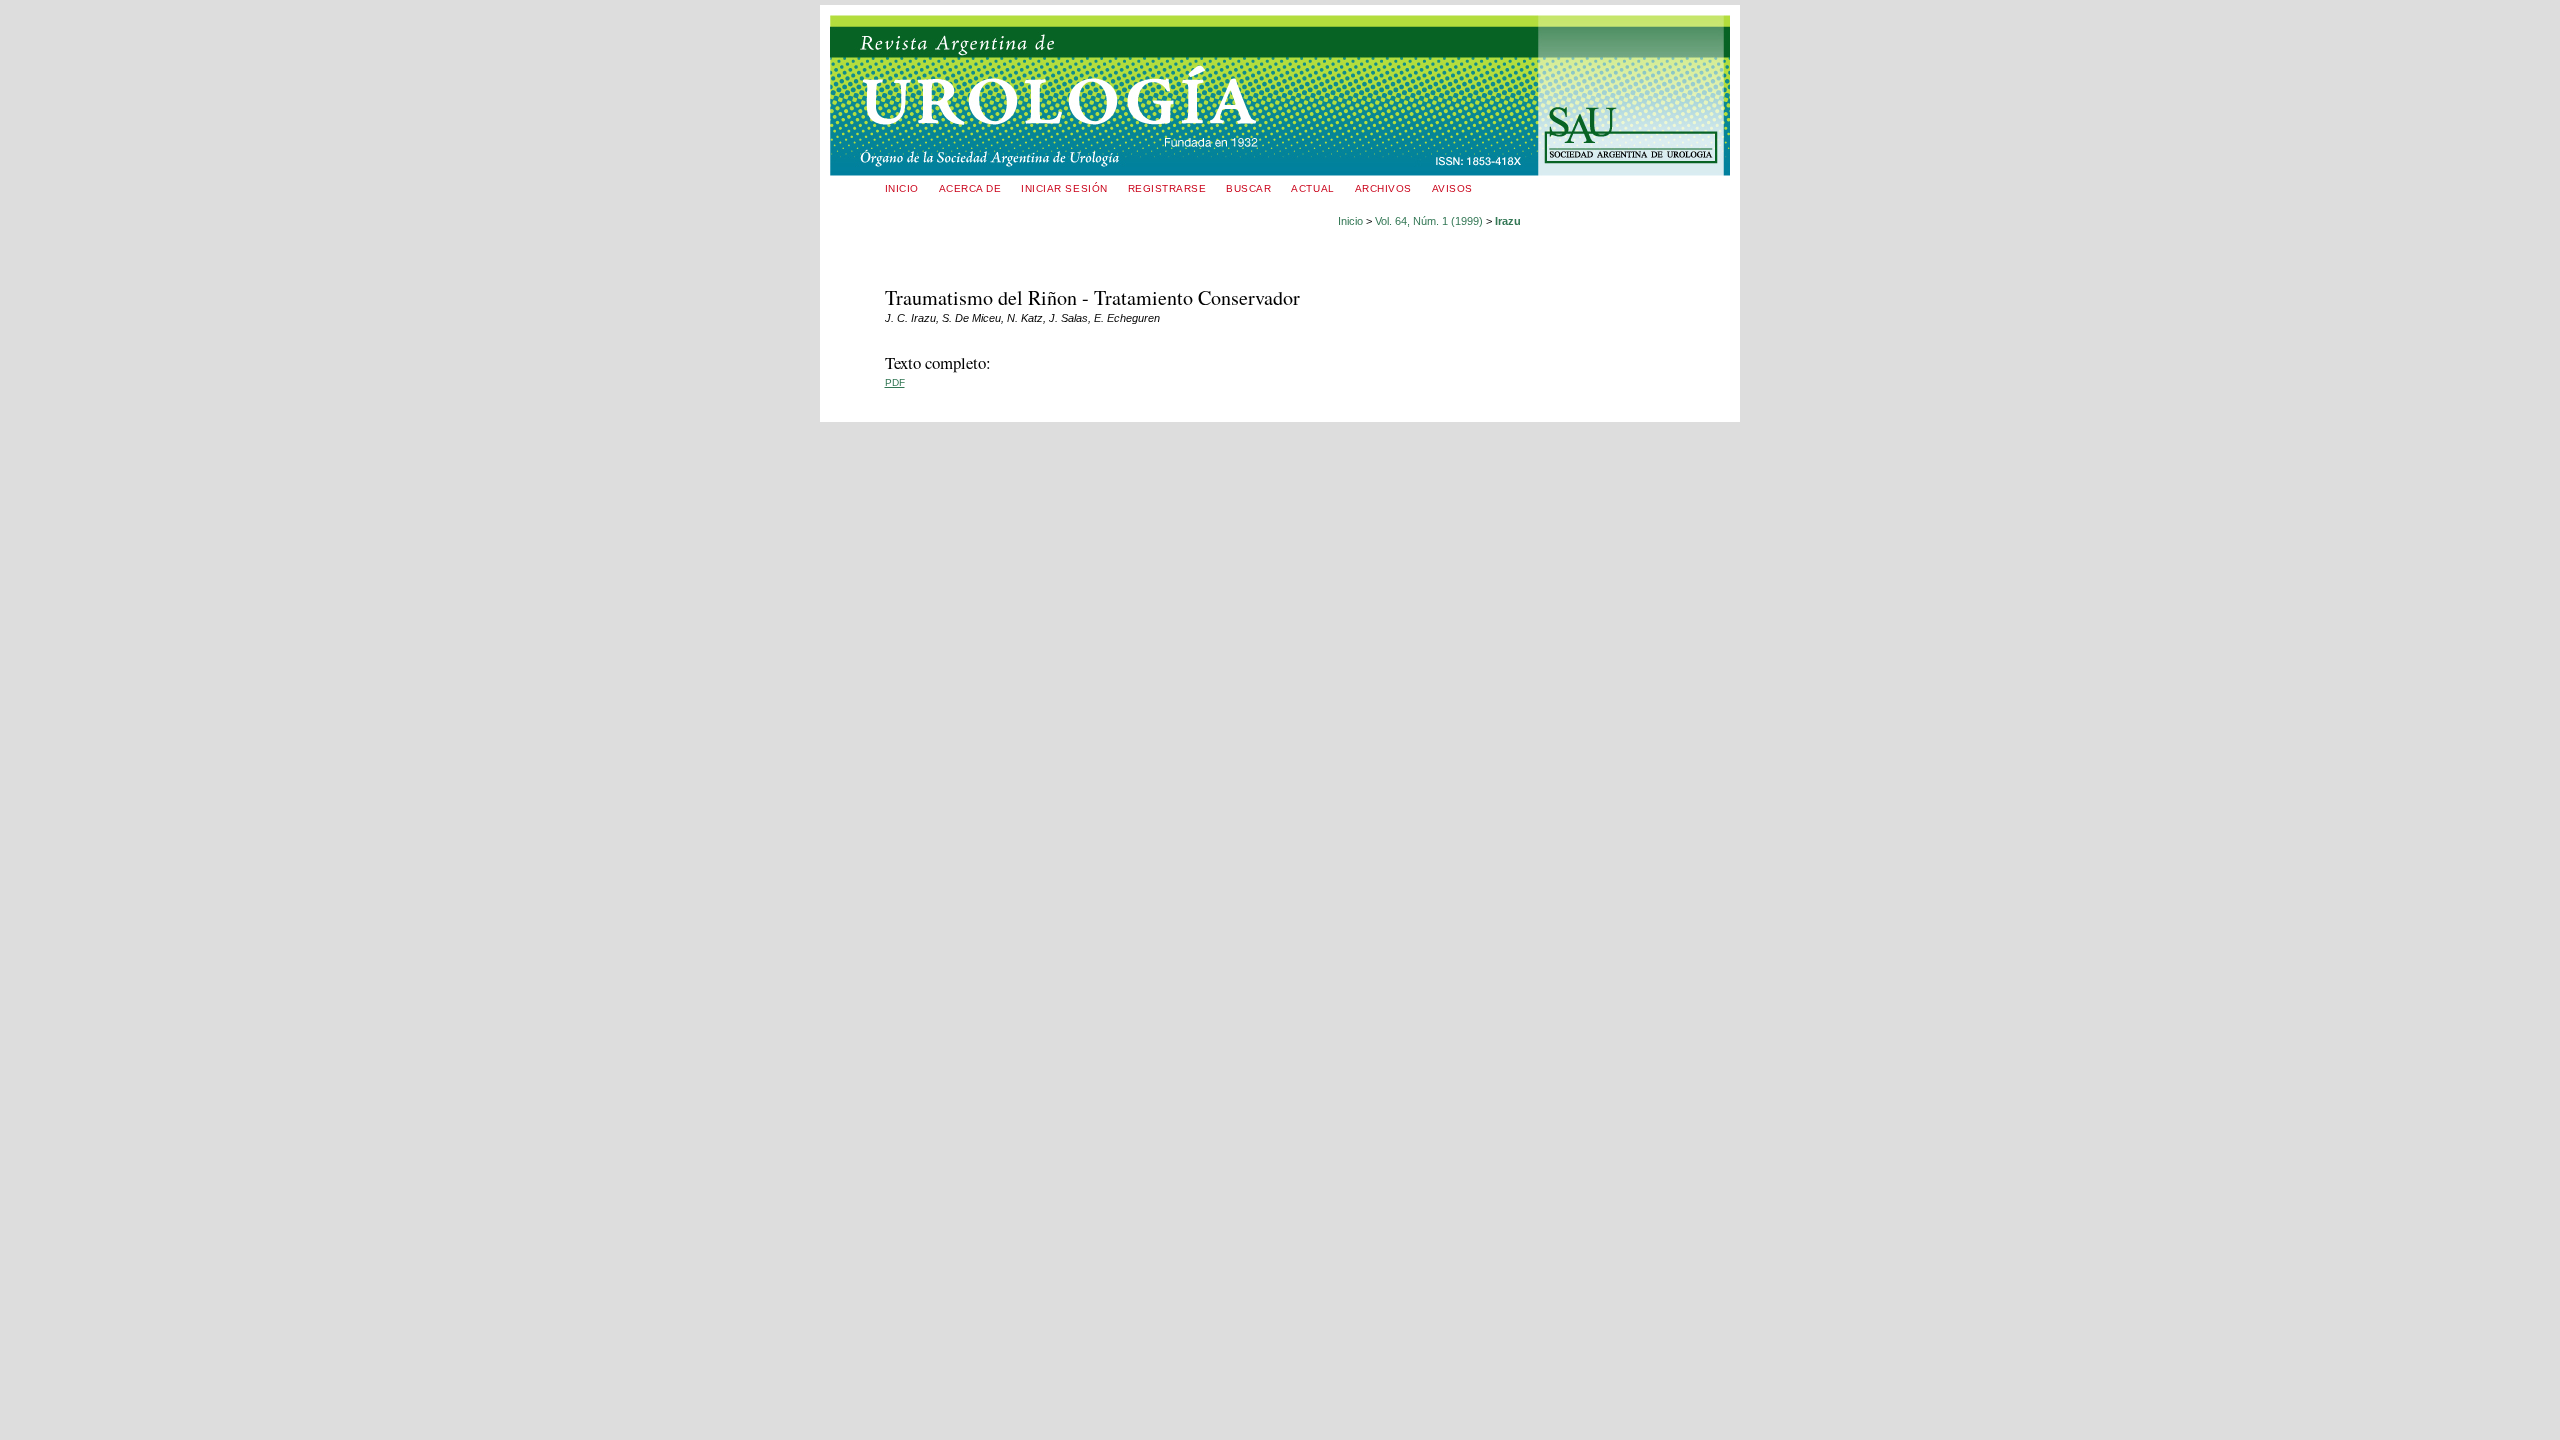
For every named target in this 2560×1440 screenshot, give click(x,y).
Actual (1312, 188)
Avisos (1452, 188)
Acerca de (970, 188)
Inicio (902, 188)
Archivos (1383, 188)
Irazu (1508, 221)
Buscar (1248, 188)
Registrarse (1167, 188)
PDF (895, 382)
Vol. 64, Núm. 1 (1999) (1429, 221)
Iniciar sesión (1064, 188)
